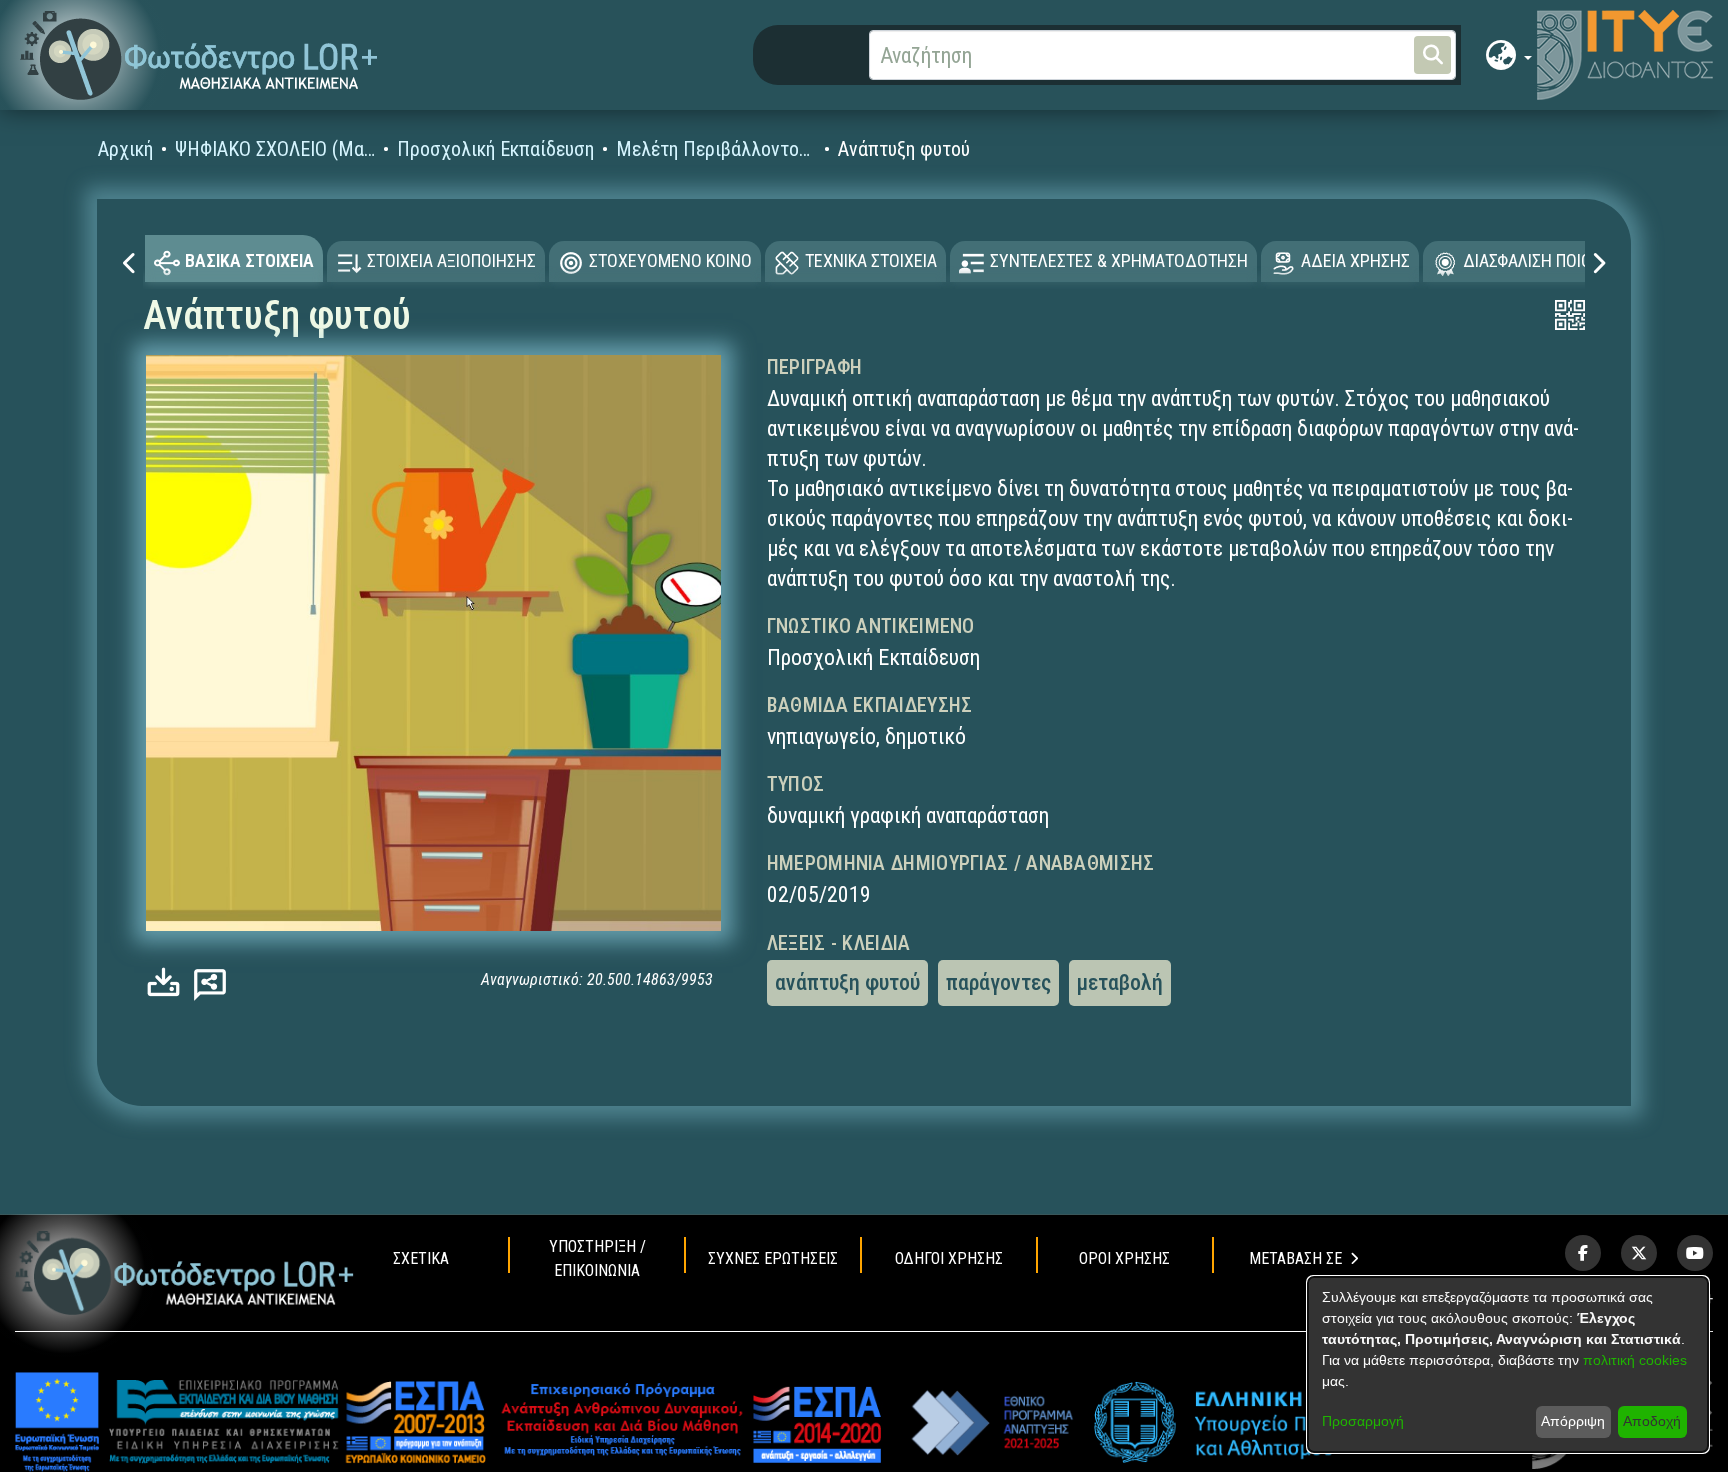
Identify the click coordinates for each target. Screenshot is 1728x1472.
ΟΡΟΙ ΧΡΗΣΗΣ (1124, 1258)
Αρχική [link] (125, 149)
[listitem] (1583, 1253)
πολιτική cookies (1635, 1360)
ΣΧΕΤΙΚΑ (421, 1258)
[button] (199, 55)
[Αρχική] (185, 1273)
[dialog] (1508, 1364)
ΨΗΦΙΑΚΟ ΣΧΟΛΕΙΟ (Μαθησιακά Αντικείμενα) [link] (275, 149)
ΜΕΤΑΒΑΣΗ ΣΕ (1295, 1258)
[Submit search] (1432, 55)
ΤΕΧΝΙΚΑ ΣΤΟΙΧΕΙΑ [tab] (871, 260)
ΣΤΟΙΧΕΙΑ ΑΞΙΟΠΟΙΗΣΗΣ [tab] (451, 260)
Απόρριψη (1573, 1421)
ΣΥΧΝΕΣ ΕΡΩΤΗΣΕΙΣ (773, 1258)
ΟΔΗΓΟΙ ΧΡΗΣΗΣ (949, 1258)
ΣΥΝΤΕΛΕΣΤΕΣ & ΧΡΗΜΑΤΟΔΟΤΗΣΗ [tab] (1119, 260)
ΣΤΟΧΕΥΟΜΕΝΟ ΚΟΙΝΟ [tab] (670, 260)
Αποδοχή (1652, 1421)
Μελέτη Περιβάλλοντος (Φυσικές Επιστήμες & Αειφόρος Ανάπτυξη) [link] (716, 149)
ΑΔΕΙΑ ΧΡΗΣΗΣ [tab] (1355, 260)
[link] (168, 981)
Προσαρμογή (1363, 1421)
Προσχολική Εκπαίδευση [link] (495, 149)
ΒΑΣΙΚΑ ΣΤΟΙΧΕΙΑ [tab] (249, 260)
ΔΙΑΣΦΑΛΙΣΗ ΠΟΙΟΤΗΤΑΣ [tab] (1551, 260)
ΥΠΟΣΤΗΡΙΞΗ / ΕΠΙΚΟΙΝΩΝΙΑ (597, 1258)
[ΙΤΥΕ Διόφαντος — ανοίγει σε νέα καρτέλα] (1625, 55)
